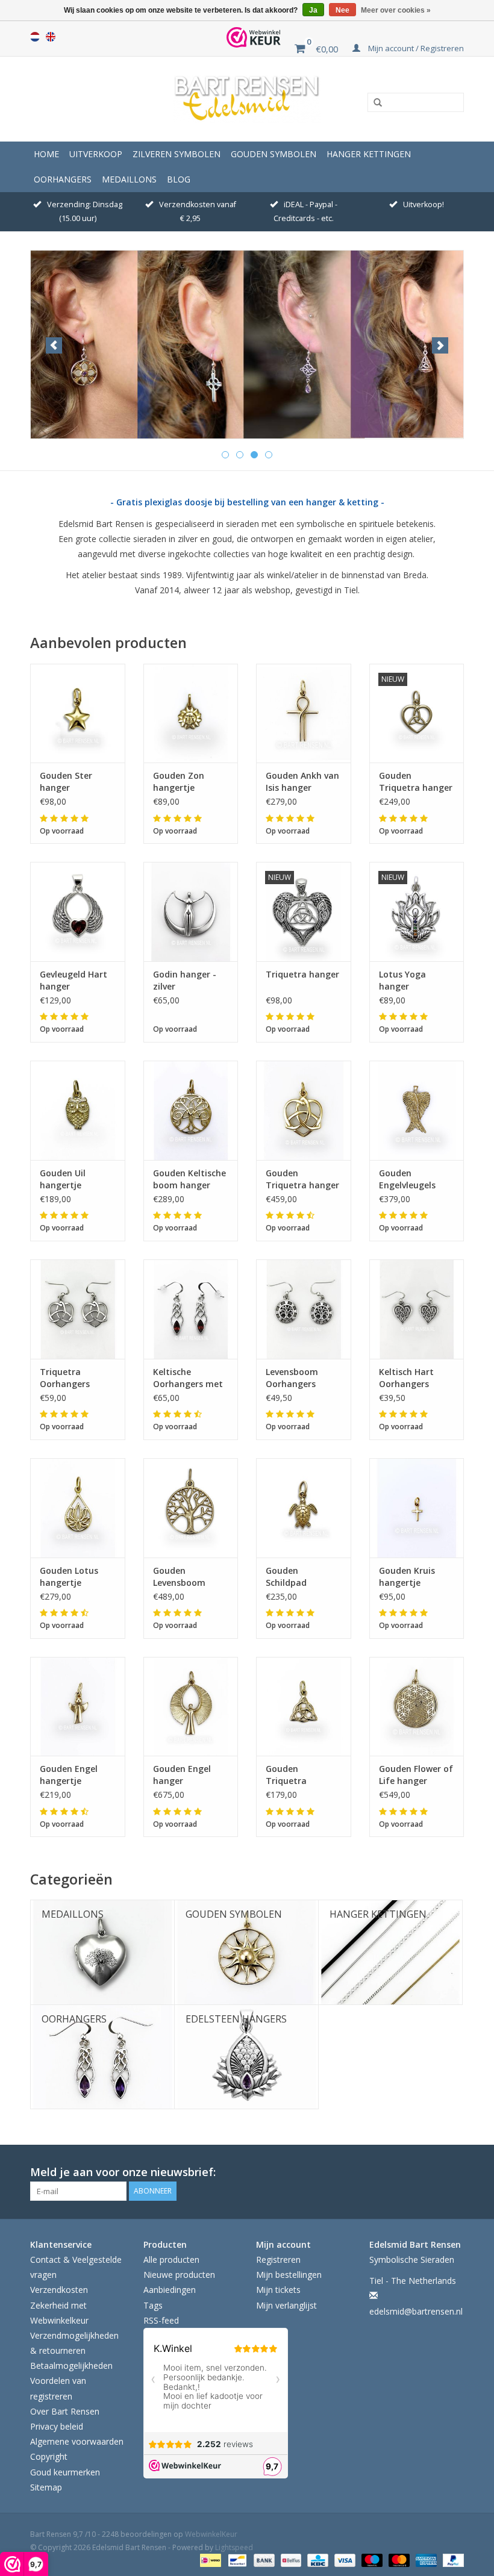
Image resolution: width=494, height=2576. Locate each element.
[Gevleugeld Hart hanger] (78, 912)
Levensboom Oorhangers (292, 1378)
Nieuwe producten (179, 2275)
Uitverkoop (96, 154)
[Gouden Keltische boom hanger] (191, 1110)
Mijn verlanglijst (286, 2305)
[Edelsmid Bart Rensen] (247, 99)
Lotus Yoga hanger (402, 980)
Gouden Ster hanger (66, 781)
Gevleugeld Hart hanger (73, 980)
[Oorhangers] (247, 345)
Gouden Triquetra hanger (416, 781)
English (51, 37)
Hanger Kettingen (369, 154)
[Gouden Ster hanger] (78, 713)
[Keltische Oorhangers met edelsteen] (191, 1309)
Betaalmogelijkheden (71, 2365)
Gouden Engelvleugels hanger (407, 1179)
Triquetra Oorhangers (65, 1378)
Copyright (49, 2456)
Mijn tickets (278, 2290)
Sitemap (46, 2487)
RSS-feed (161, 2320)
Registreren (278, 2259)
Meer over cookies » (396, 10)
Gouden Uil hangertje (63, 1179)
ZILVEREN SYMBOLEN (177, 154)
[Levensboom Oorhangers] (304, 1309)
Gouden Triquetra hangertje (286, 1775)
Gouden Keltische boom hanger (189, 1179)
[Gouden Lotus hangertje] (78, 1508)
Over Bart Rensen (65, 2411)
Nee (342, 10)
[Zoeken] (374, 103)
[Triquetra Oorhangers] (78, 1309)
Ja (313, 10)
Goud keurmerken (65, 2472)
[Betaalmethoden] (209, 2559)
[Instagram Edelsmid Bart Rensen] (454, 2172)
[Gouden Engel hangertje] (78, 1707)
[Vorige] (54, 345)
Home (46, 154)
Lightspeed (234, 2547)
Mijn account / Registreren (415, 48)
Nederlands (35, 37)
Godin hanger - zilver (185, 980)
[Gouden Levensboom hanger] (191, 1508)
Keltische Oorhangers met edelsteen (188, 1378)
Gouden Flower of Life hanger (416, 1775)
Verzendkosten (59, 2290)
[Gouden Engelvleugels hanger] (417, 1110)
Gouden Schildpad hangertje (286, 1577)
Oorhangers (63, 179)
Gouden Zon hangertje (179, 781)
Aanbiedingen (170, 2290)
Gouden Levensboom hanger (179, 1577)
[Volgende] (440, 345)
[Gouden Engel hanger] (191, 1707)
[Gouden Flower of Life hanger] (417, 1707)
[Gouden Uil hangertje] (78, 1110)
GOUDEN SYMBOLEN (274, 154)
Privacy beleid (57, 2426)
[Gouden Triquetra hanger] (304, 1110)
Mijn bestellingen (289, 2275)
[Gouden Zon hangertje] (191, 713)
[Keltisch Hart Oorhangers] (417, 1309)
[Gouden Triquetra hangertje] (304, 1707)
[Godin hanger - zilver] (191, 912)
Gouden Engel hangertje (69, 1775)
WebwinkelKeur (211, 2534)
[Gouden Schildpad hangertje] (304, 1508)
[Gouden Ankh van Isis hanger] (304, 713)
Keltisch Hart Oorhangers (406, 1378)
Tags (153, 2305)
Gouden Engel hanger (182, 1775)
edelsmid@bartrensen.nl (416, 2311)
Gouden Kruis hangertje (407, 1576)
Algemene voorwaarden (77, 2441)
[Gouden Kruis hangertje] (417, 1508)
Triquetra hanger (302, 974)
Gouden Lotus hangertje (69, 1576)
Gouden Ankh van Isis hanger (302, 781)
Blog (179, 179)
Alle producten (171, 2259)
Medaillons (129, 179)
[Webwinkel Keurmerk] (254, 37)
